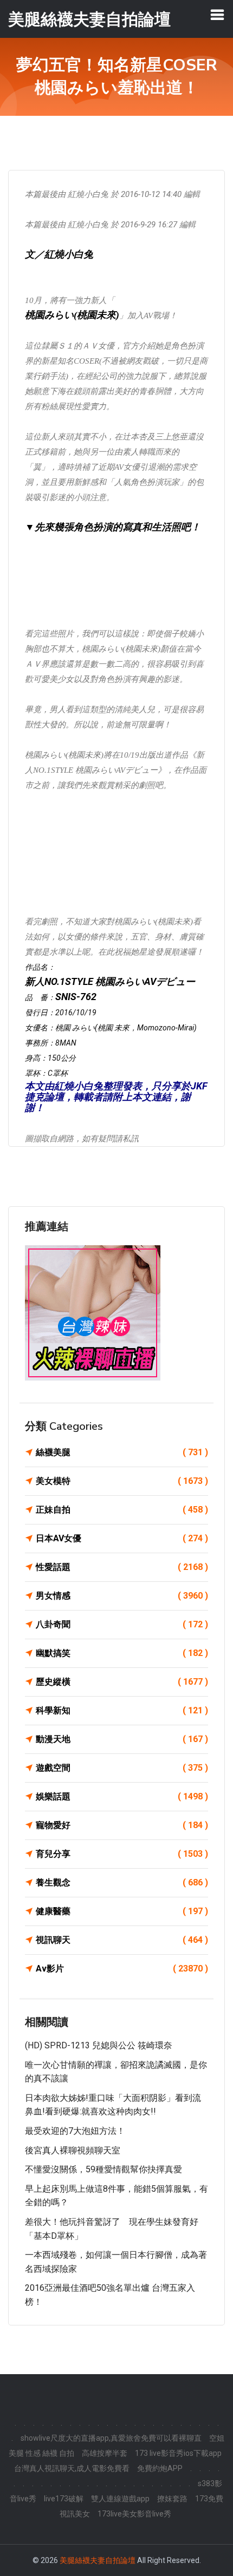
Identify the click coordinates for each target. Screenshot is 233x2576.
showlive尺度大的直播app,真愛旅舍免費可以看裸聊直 (111, 2438)
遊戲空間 (122, 1768)
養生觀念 (122, 1882)
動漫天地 (122, 1739)
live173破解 (64, 2499)
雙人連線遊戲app (120, 2499)
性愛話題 (122, 1567)
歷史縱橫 (122, 1682)
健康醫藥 (122, 1911)
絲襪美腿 (122, 1452)
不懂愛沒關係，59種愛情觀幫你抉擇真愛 (103, 2169)
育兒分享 (122, 1854)
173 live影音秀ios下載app (178, 2453)
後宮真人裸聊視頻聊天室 (73, 2150)
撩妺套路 (172, 2499)
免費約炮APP (160, 2468)
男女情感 (122, 1596)
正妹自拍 (122, 1510)
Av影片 (122, 1969)
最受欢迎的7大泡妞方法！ (75, 2131)
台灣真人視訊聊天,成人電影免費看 (72, 2468)
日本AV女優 (122, 1538)
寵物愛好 (122, 1825)
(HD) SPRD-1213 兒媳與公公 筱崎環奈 (99, 2045)
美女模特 (122, 1481)
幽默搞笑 (122, 1653)
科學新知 (122, 1710)
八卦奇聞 (122, 1624)
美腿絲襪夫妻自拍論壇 (98, 2560)
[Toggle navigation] (217, 15)
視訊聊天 (122, 1940)
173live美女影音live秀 (134, 2514)
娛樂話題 (122, 1796)
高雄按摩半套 (105, 2453)
